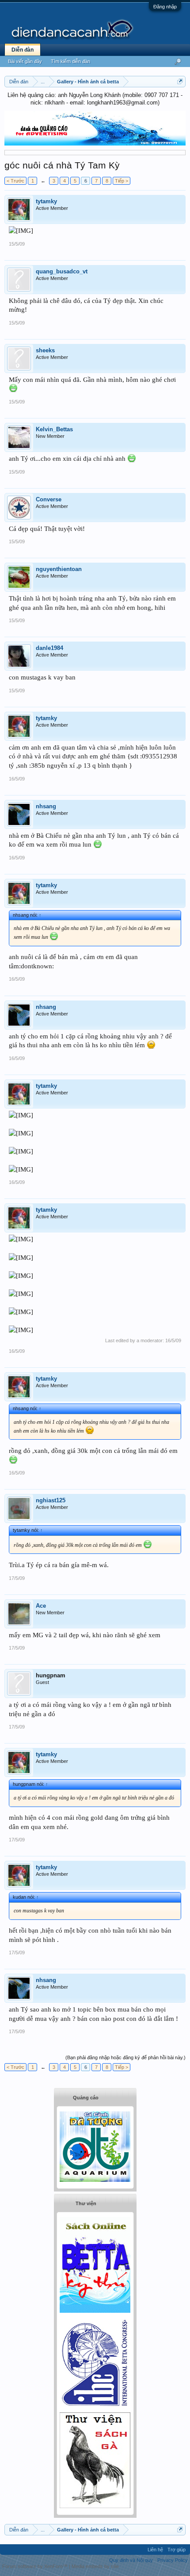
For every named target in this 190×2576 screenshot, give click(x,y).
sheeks (45, 350)
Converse (49, 499)
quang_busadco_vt (62, 271)
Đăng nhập (165, 7)
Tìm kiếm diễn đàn (70, 61)
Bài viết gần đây (25, 61)
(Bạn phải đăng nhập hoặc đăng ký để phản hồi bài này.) (125, 2057)
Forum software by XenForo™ (36, 2566)
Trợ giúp (177, 2550)
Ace (41, 1606)
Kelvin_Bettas (54, 429)
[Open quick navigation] (180, 81)
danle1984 (49, 648)
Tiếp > (122, 181)
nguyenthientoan (59, 569)
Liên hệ (155, 2550)
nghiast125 (51, 1500)
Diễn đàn (23, 50)
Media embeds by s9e (95, 2566)
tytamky (46, 201)
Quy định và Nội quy (131, 2560)
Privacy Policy (173, 2560)
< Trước (15, 181)
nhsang (46, 806)
